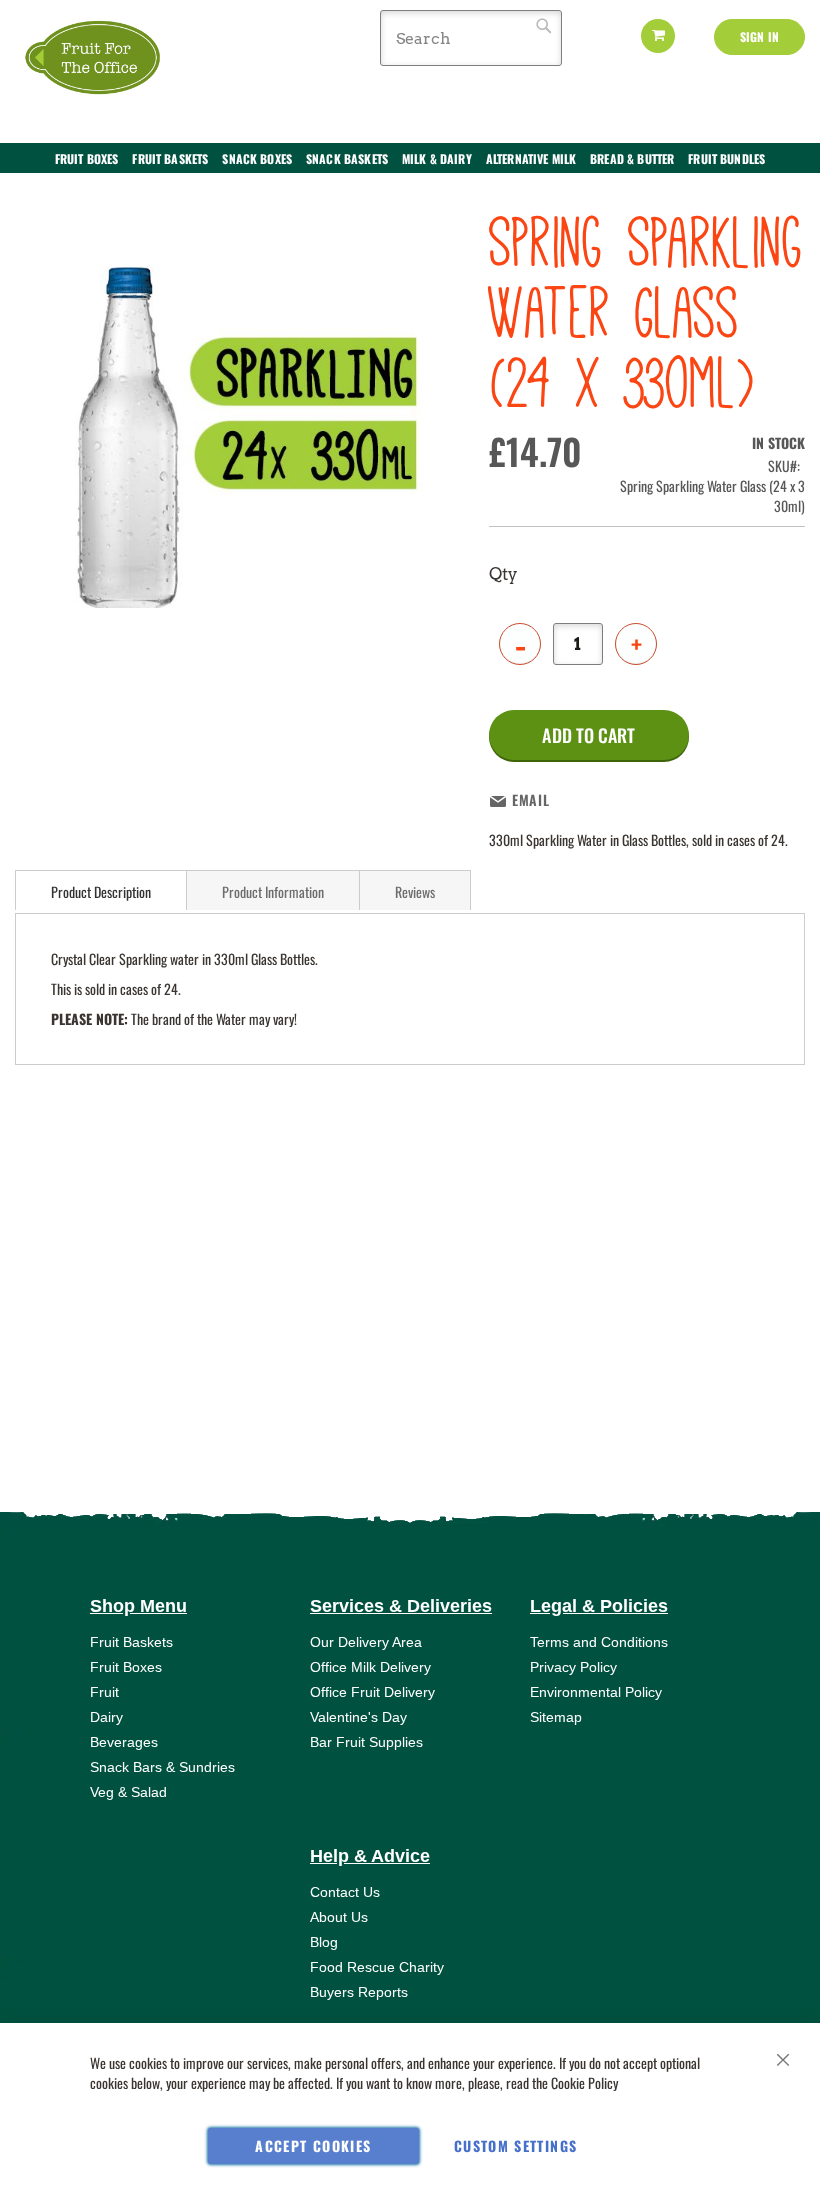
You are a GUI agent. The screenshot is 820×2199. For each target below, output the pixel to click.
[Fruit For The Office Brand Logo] (95, 58)
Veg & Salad (128, 1792)
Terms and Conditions (599, 1642)
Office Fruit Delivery (372, 1692)
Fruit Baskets (131, 1642)
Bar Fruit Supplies (366, 1742)
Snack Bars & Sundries (162, 1767)
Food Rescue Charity (377, 1967)
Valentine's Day (358, 1717)
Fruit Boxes (126, 1667)
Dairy (106, 1717)
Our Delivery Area (366, 1642)
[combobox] (471, 38)
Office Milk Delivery (370, 1667)
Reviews (415, 891)
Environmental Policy (596, 1692)
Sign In (759, 36)
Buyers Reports (359, 1992)
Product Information (273, 891)
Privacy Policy (573, 1667)
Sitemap (556, 1717)
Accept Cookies (313, 2145)
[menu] (410, 169)
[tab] (101, 890)
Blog (324, 1942)
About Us (339, 1917)
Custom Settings (515, 2145)
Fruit (104, 1692)
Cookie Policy (584, 2082)
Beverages (124, 1742)
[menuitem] (87, 159)
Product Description (101, 891)
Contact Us (345, 1892)
